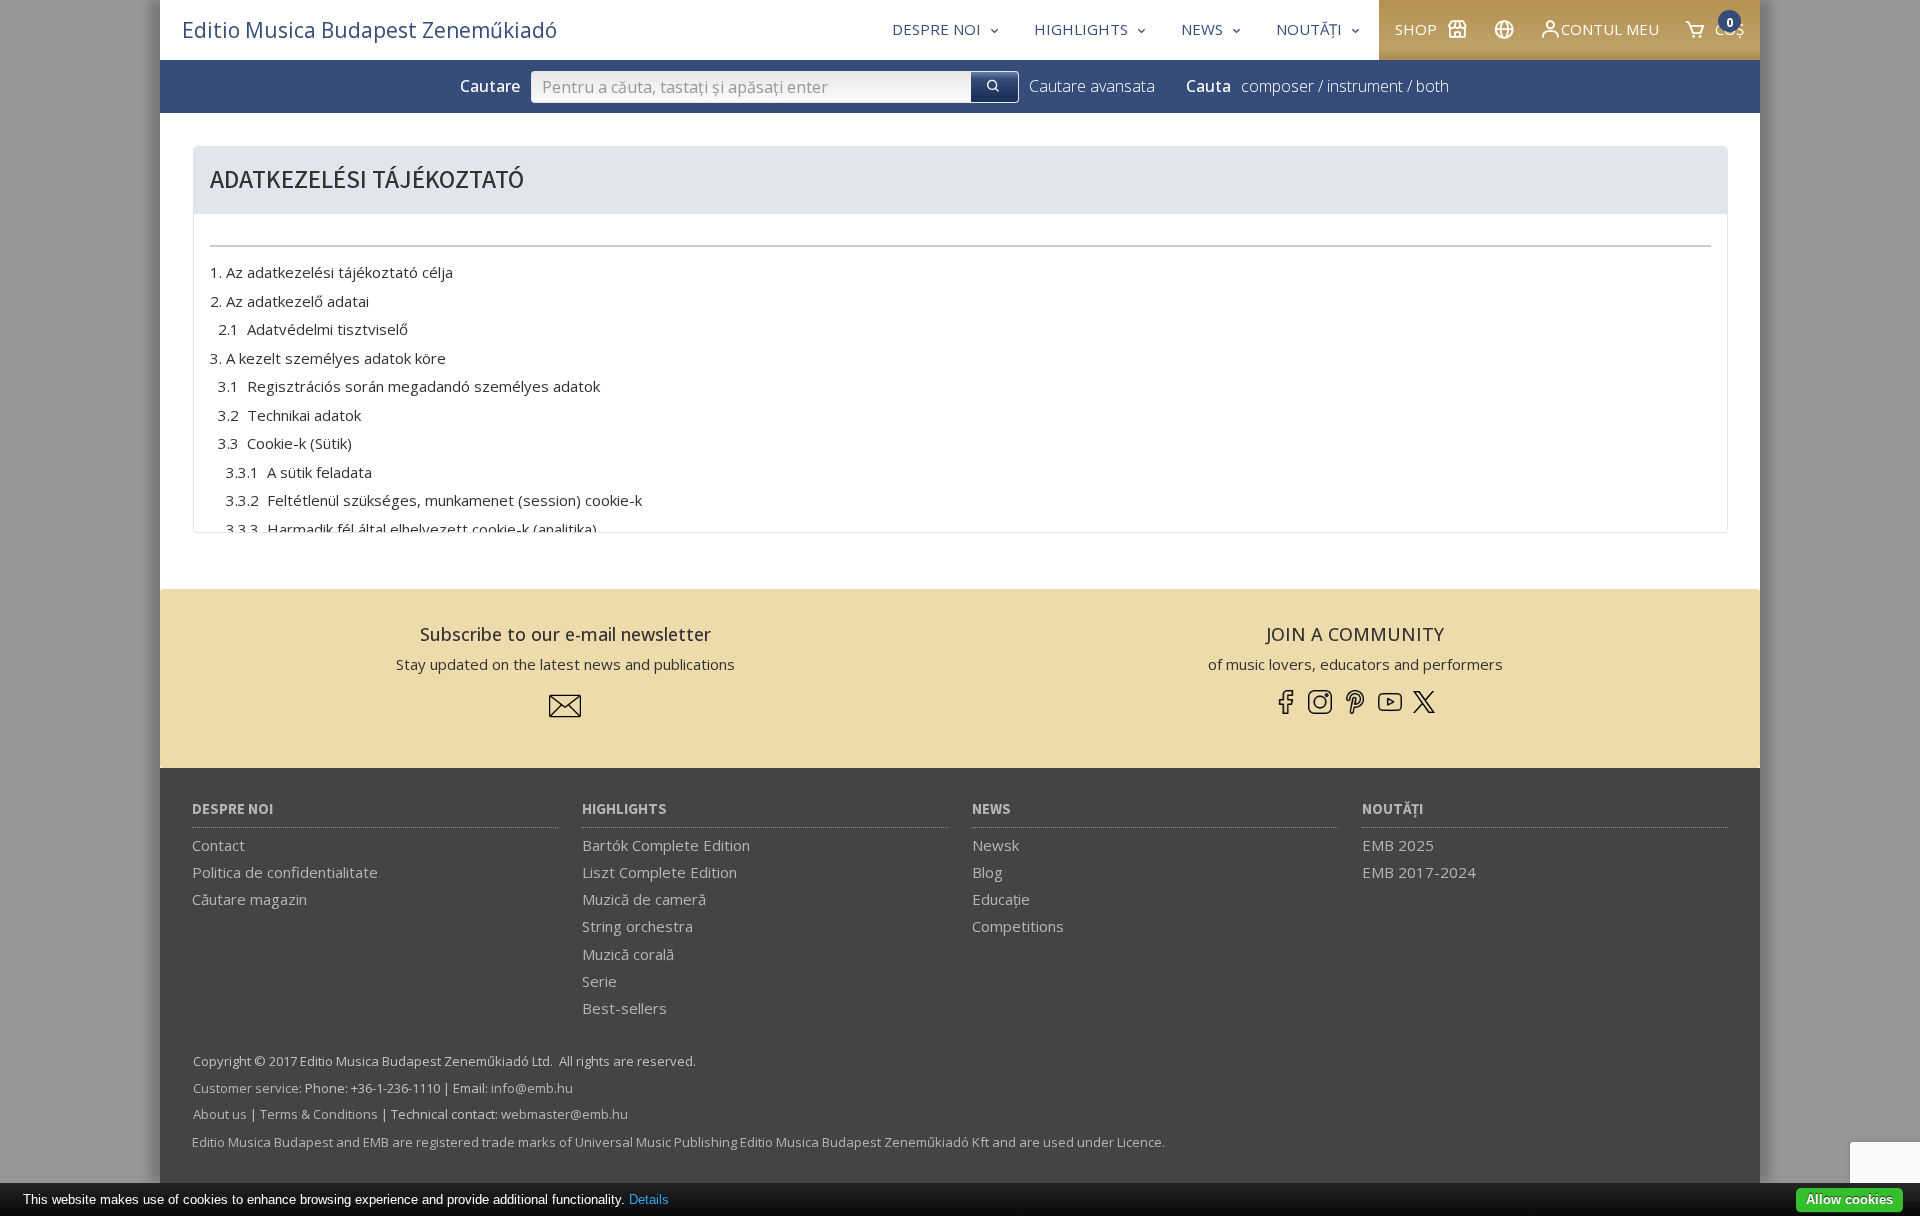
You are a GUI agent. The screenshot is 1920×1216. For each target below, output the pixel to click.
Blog (987, 872)
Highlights (624, 809)
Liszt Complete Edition (659, 872)
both (1432, 86)
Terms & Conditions (319, 1114)
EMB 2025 (1398, 845)
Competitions (1018, 926)
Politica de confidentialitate (285, 872)
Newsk (995, 845)
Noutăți (1392, 809)
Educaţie (1001, 899)
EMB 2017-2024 (1419, 872)
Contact (218, 845)
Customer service (246, 1088)
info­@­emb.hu (532, 1088)
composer (1277, 86)
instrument (1365, 86)
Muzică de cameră (644, 899)
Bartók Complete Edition (666, 845)
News (991, 809)
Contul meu (1610, 29)
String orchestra (637, 926)
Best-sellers (624, 1008)
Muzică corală (628, 954)
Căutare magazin (249, 899)
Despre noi (232, 809)
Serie (599, 981)
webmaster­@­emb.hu (564, 1114)
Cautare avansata (1092, 86)
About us (220, 1114)
